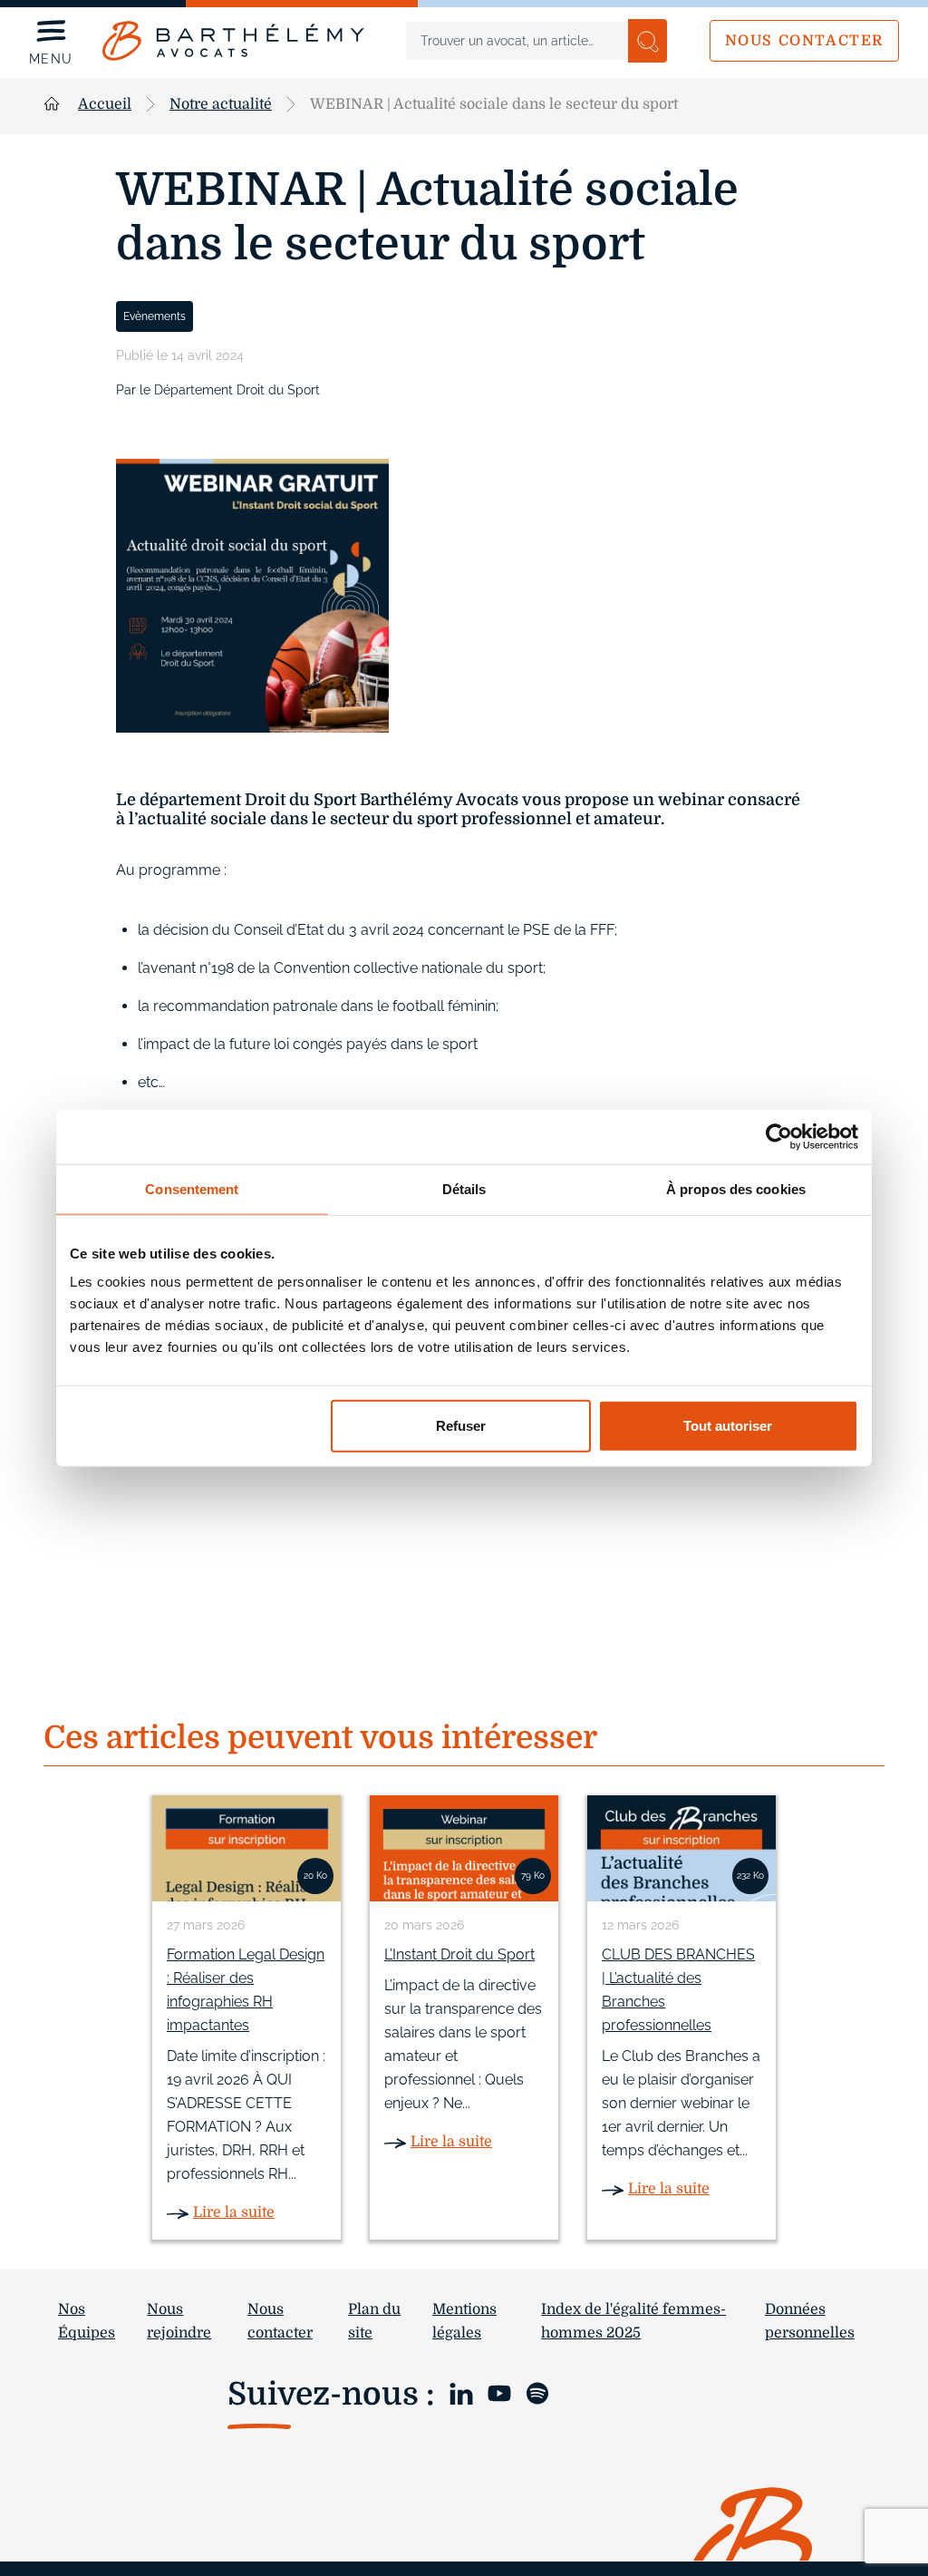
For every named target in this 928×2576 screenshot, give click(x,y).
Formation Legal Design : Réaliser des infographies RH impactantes (246, 1990)
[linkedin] (461, 2392)
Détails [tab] (464, 1188)
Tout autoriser (728, 1426)
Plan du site (374, 2321)
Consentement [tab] (192, 1188)
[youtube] (499, 2392)
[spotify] (537, 2392)
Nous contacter (804, 41)
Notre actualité (221, 104)
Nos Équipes (87, 2321)
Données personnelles (810, 2321)
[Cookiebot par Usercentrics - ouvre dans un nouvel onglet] (779, 1136)
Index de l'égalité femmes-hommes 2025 (633, 2321)
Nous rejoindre (179, 2321)
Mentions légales (464, 2321)
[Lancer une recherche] (648, 41)
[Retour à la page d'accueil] (233, 41)
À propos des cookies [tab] (736, 1188)
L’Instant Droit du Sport (459, 1954)
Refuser (461, 1426)
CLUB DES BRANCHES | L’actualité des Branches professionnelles (678, 1990)
